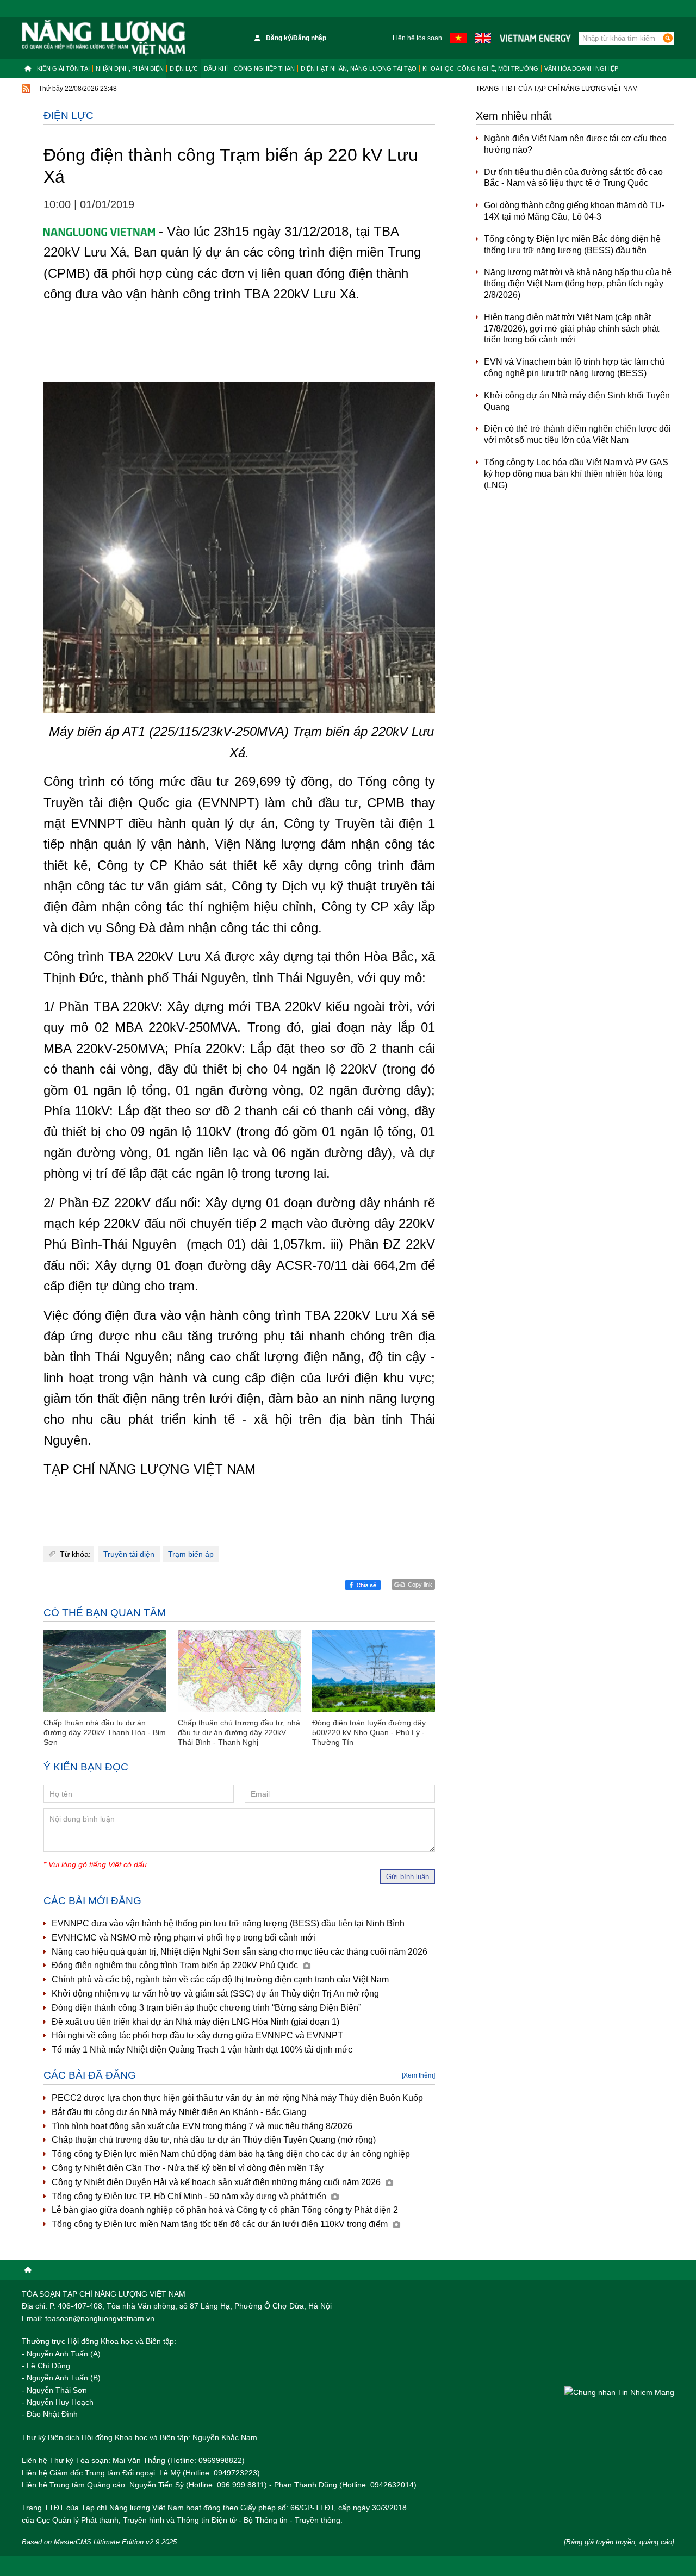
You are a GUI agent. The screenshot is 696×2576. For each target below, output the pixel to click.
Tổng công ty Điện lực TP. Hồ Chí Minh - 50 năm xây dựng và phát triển (190, 2196)
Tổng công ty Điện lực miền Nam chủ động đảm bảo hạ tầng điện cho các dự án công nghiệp (231, 2154)
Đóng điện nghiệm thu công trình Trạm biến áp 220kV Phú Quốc (176, 1965)
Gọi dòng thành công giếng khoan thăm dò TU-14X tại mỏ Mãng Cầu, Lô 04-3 (574, 211)
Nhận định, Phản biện (130, 68)
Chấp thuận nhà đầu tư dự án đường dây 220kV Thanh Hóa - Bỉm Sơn (105, 1732)
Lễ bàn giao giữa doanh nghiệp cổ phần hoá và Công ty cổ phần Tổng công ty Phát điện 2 (225, 2210)
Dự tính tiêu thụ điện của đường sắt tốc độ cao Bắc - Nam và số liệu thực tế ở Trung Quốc (573, 178)
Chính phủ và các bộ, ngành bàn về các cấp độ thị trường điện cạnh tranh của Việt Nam (220, 1979)
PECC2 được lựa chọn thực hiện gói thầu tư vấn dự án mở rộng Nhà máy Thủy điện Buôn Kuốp (237, 2098)
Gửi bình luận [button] (408, 1877)
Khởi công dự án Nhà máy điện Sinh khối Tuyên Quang (577, 401)
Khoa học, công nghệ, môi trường (480, 68)
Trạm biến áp (191, 1554)
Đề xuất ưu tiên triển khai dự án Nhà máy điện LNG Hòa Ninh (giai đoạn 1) (195, 2022)
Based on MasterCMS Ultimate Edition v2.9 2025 (99, 2542)
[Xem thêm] (418, 2075)
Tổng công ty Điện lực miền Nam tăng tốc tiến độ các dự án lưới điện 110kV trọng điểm (221, 2224)
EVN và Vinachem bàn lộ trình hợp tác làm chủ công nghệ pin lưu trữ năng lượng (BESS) (574, 367)
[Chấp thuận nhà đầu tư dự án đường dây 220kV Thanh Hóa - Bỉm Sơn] (105, 1671)
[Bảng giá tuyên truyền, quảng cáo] (619, 2542)
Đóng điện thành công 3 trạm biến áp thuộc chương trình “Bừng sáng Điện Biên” (206, 2008)
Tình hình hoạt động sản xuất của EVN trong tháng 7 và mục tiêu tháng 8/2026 (202, 2126)
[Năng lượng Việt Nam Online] (104, 38)
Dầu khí (216, 68)
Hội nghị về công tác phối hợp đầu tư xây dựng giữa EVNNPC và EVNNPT (197, 2035)
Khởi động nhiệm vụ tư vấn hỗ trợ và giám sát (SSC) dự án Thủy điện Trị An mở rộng (215, 1994)
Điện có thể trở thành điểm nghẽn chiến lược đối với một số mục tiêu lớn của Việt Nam (577, 434)
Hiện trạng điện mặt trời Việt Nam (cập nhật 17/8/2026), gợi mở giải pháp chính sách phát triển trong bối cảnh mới (571, 329)
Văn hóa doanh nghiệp (581, 68)
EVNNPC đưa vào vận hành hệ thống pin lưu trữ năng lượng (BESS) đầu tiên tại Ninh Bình (228, 1923)
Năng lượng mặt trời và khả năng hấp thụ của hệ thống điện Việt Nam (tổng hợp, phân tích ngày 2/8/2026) (578, 283)
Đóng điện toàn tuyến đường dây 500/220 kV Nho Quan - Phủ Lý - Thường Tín (369, 1732)
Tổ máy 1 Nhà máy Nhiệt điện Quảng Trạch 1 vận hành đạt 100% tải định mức (202, 2050)
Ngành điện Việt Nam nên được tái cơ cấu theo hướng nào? (575, 144)
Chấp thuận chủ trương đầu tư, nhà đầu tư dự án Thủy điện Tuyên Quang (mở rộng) (214, 2140)
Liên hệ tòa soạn (417, 38)
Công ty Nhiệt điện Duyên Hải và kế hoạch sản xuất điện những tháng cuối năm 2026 (217, 2182)
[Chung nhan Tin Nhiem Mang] (619, 2392)
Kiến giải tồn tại (63, 68)
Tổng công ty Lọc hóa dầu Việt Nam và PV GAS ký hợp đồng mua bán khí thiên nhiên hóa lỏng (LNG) (576, 474)
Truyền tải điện (129, 1554)
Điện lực (184, 68)
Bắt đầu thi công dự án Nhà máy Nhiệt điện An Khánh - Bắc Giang (179, 2112)
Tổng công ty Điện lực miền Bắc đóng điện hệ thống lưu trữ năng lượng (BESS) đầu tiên (572, 245)
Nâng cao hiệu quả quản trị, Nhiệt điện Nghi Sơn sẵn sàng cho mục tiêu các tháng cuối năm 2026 (240, 1952)
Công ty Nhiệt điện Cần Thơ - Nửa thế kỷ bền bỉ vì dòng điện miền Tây (188, 2168)
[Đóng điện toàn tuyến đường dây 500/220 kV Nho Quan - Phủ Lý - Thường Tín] (374, 1671)
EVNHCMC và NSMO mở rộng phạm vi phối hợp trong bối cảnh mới (184, 1938)
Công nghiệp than (264, 68)
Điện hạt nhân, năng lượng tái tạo (359, 68)
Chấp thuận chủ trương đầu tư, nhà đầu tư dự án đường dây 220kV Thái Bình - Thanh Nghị (239, 1732)
